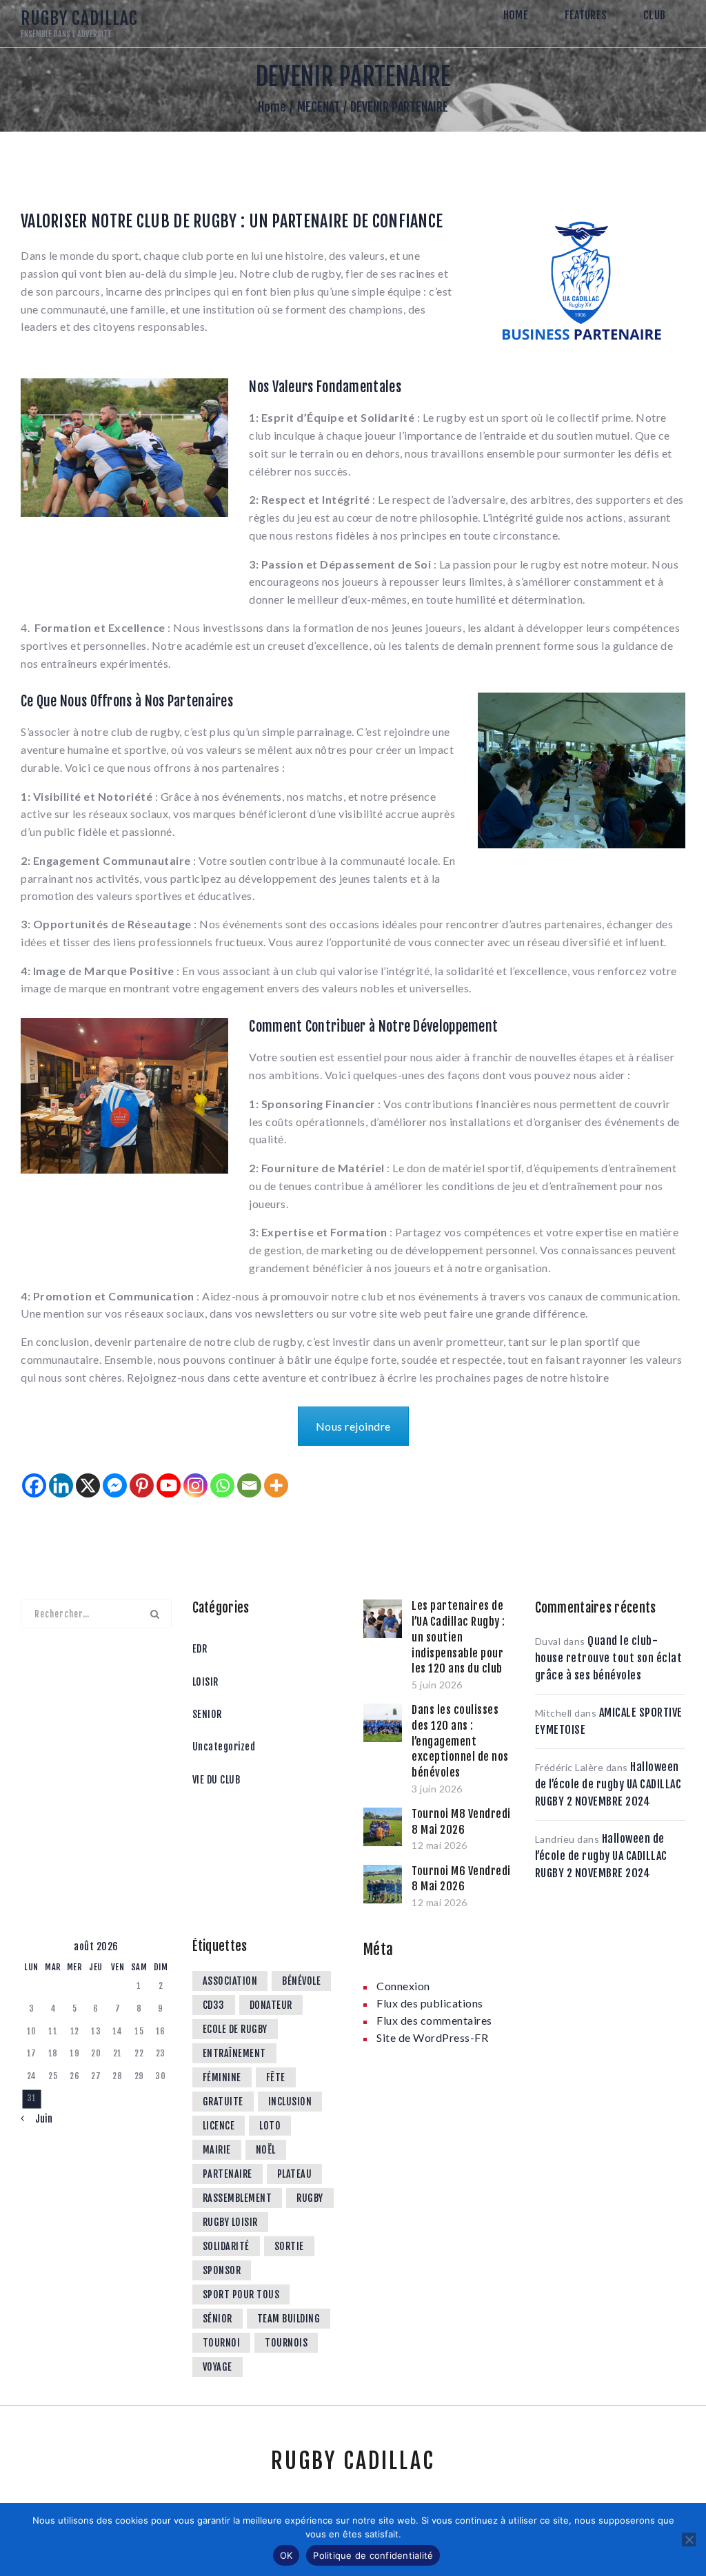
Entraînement (234, 2053)
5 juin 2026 (437, 1685)
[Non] (689, 2539)
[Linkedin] (61, 1485)
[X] (88, 1485)
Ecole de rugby (235, 2029)
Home (272, 107)
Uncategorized (224, 1747)
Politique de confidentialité (373, 2555)
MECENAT (319, 107)
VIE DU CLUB (216, 1780)
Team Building (289, 2319)
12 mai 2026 (440, 1845)
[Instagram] (195, 1485)
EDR (200, 1649)
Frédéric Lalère (569, 1767)
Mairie (217, 2150)
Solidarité (226, 2246)
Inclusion (290, 2102)
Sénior (218, 2319)
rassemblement (238, 2198)
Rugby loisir (230, 2222)
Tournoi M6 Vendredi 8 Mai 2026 (461, 1879)
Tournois (286, 2343)
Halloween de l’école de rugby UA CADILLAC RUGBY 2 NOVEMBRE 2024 (608, 1784)
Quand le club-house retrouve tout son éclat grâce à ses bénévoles (609, 1658)
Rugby (310, 2198)
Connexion (403, 1986)
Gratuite (223, 2102)
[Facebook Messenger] (115, 1485)
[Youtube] (169, 1485)
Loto (270, 2126)
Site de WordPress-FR (432, 2037)
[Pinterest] (142, 1485)
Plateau (295, 2174)
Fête (276, 2077)
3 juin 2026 (437, 1789)
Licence (219, 2126)
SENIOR (207, 1714)
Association (230, 1981)
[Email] (249, 1485)
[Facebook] (34, 1485)
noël (266, 2150)
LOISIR (205, 1682)
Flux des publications (430, 2003)
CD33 (214, 2005)
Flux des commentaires (434, 2020)
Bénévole (301, 1981)
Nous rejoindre (353, 1426)
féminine (222, 2077)
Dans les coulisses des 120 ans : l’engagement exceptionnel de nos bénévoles (460, 1741)
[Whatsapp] (222, 1485)
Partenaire (228, 2174)
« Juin (39, 2119)
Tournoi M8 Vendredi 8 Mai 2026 (461, 1822)
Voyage (218, 2367)
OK (286, 2555)
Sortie (289, 2246)
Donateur (271, 2005)
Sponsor (222, 2270)
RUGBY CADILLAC (353, 2461)
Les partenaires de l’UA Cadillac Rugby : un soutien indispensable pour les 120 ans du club (458, 1637)
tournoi (222, 2343)
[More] (276, 1485)
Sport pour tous (241, 2294)
